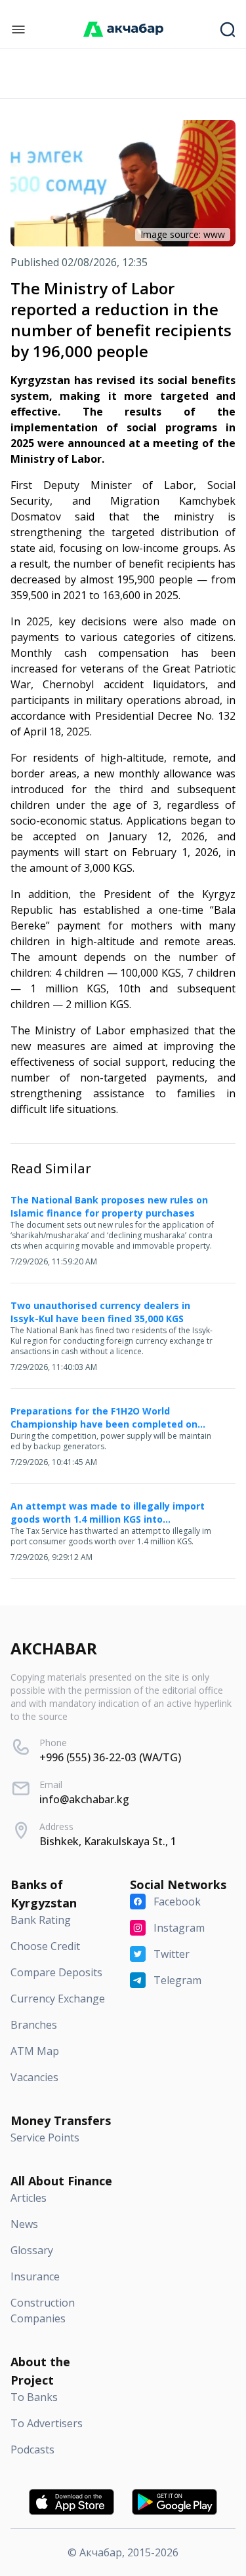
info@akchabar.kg (84, 1799)
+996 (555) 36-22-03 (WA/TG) (110, 1757)
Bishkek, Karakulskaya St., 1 (108, 1841)
